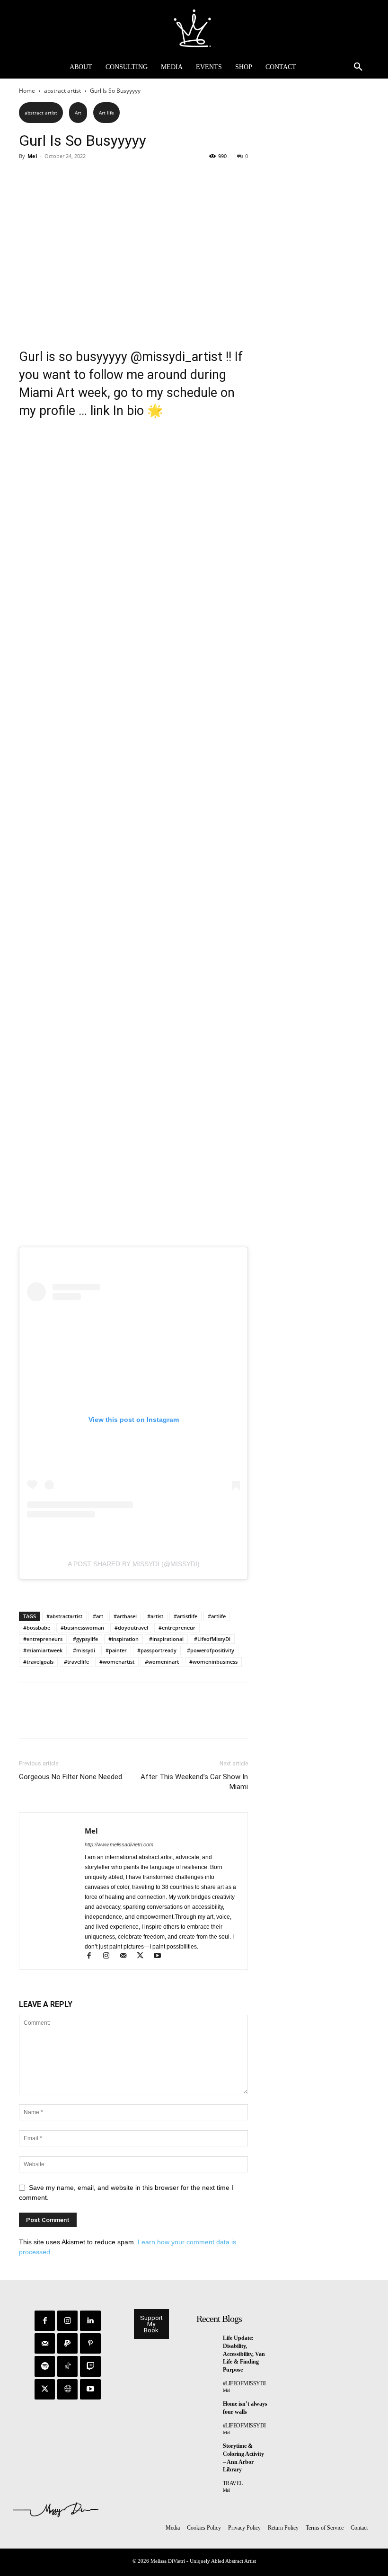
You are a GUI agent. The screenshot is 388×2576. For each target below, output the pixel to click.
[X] (50, 177)
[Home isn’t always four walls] (208, 2407)
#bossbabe (37, 1628)
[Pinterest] (72, 177)
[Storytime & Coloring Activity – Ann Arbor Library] (208, 2449)
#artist (155, 1616)
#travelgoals (38, 1662)
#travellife (76, 1662)
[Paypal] (67, 2343)
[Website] (67, 2389)
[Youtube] (161, 1957)
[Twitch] (90, 2366)
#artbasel (125, 1616)
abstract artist (62, 91)
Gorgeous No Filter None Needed (71, 1777)
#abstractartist (64, 1616)
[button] (358, 67)
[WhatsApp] (94, 177)
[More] (116, 177)
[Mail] (127, 1957)
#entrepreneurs (43, 1639)
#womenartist (117, 1662)
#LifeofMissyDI (244, 2383)
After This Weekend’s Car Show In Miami (194, 1782)
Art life (106, 113)
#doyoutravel (131, 1628)
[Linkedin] (90, 2321)
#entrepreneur (177, 1628)
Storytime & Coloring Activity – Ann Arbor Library (243, 2458)
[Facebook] (28, 177)
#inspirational (166, 1639)
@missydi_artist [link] (176, 357)
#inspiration (123, 1639)
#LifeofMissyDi (212, 1639)
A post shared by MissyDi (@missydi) (134, 1564)
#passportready (157, 1650)
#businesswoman (82, 1628)
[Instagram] (110, 1957)
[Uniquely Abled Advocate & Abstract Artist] (194, 28)
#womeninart (162, 1662)
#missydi (84, 1650)
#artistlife (185, 1616)
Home (27, 91)
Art (78, 113)
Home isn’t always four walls (245, 2408)
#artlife (217, 1616)
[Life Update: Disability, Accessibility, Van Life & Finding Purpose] (208, 2341)
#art (98, 1616)
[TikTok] (67, 2366)
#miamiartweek (43, 1650)
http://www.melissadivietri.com (119, 1844)
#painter (116, 1650)
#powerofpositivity (211, 1650)
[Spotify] (45, 2366)
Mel (32, 156)
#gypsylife (85, 1639)
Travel (233, 2483)
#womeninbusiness (213, 1662)
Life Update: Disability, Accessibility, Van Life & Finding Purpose (244, 2354)
